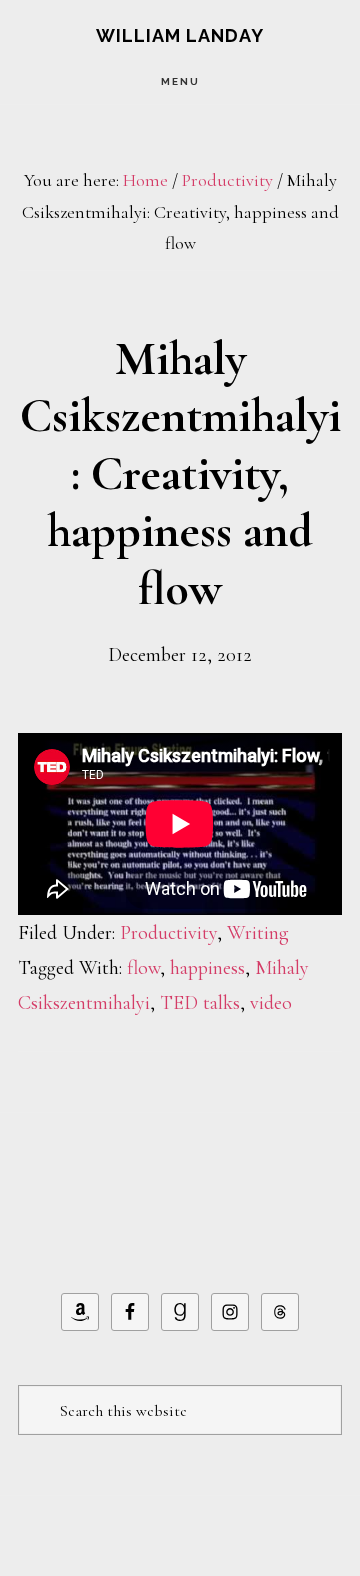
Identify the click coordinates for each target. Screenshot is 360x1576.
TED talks (200, 1003)
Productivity (168, 933)
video (271, 1003)
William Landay (180, 35)
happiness (207, 968)
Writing (258, 933)
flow (143, 968)
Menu (180, 81)
